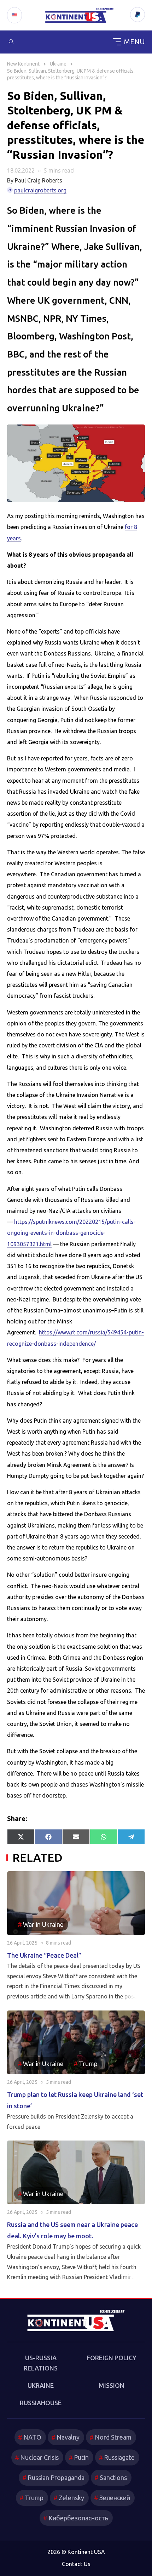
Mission (112, 2385)
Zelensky (71, 2498)
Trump (34, 2498)
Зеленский (115, 2498)
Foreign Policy (112, 2358)
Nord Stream (113, 2437)
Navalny (68, 2437)
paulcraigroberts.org (40, 190)
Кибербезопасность (78, 2518)
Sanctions (113, 2477)
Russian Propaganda (56, 2477)
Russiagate (119, 2457)
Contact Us (76, 2564)
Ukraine (41, 2385)
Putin (81, 2457)
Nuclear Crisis (39, 2457)
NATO (32, 2437)
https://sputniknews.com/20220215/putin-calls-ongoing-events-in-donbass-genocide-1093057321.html (71, 1233)
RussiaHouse (41, 2403)
